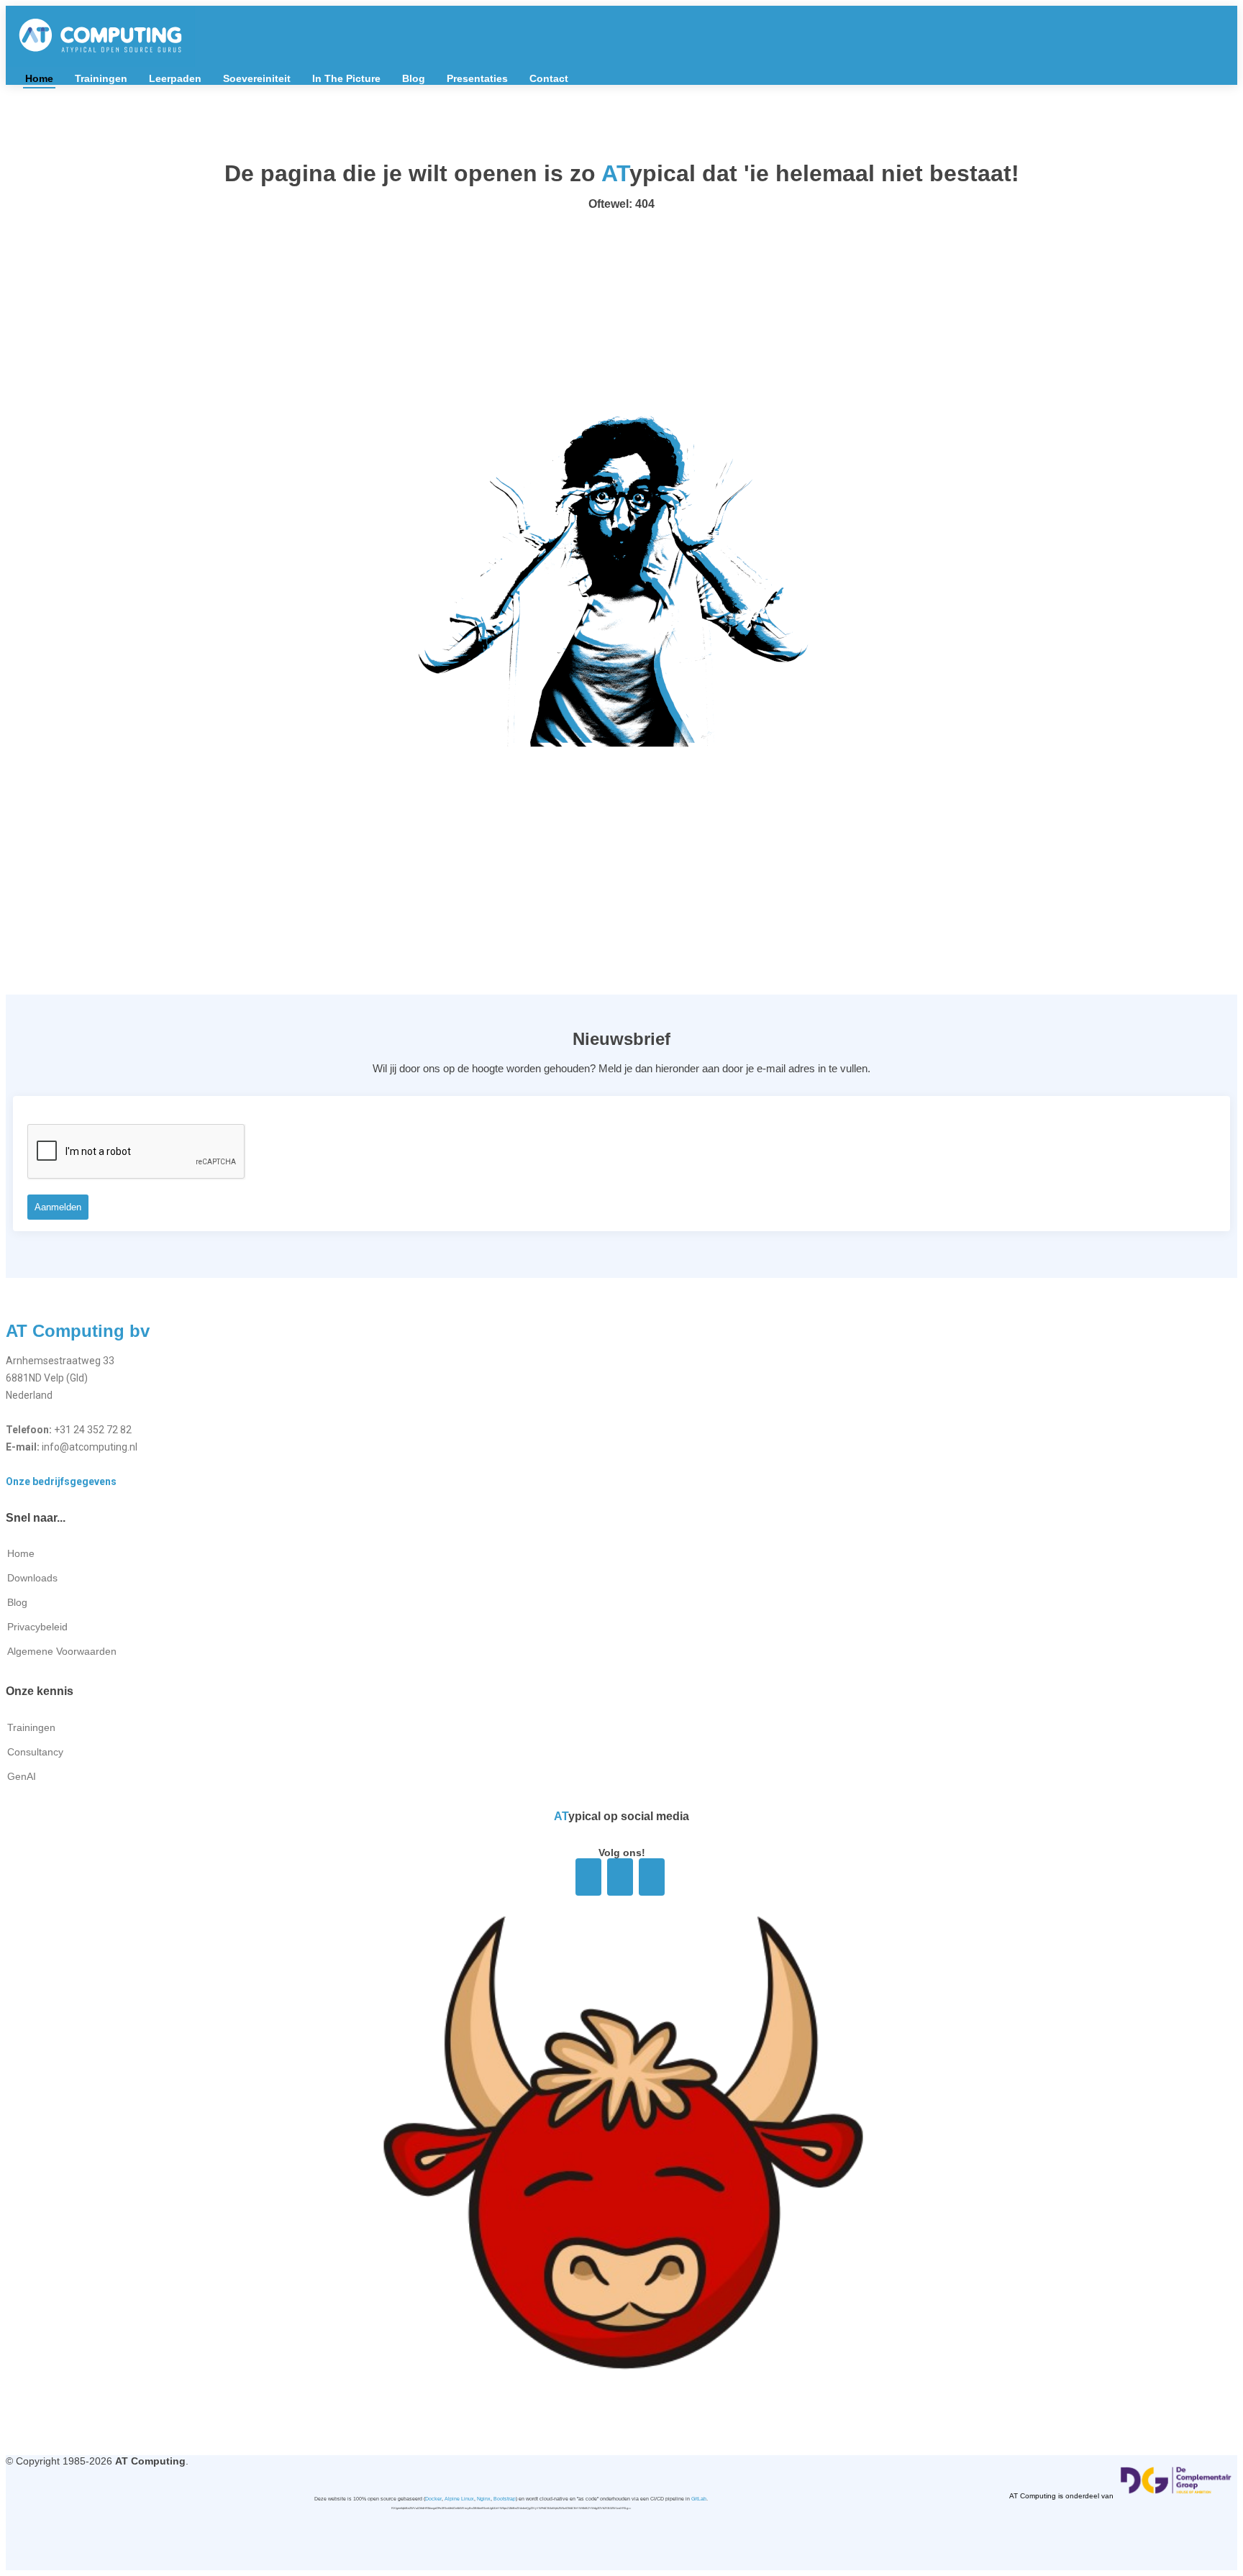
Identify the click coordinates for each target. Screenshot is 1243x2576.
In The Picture (346, 78)
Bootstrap (505, 2499)
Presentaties (477, 78)
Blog (414, 78)
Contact (549, 78)
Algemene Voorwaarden (62, 1651)
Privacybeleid (37, 1627)
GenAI (22, 1776)
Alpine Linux (459, 2499)
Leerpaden (175, 78)
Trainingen (101, 78)
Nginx (484, 2499)
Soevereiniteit (257, 78)
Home (39, 78)
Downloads (32, 1578)
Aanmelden (58, 1207)
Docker (433, 2499)
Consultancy (35, 1752)
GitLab (699, 2499)
